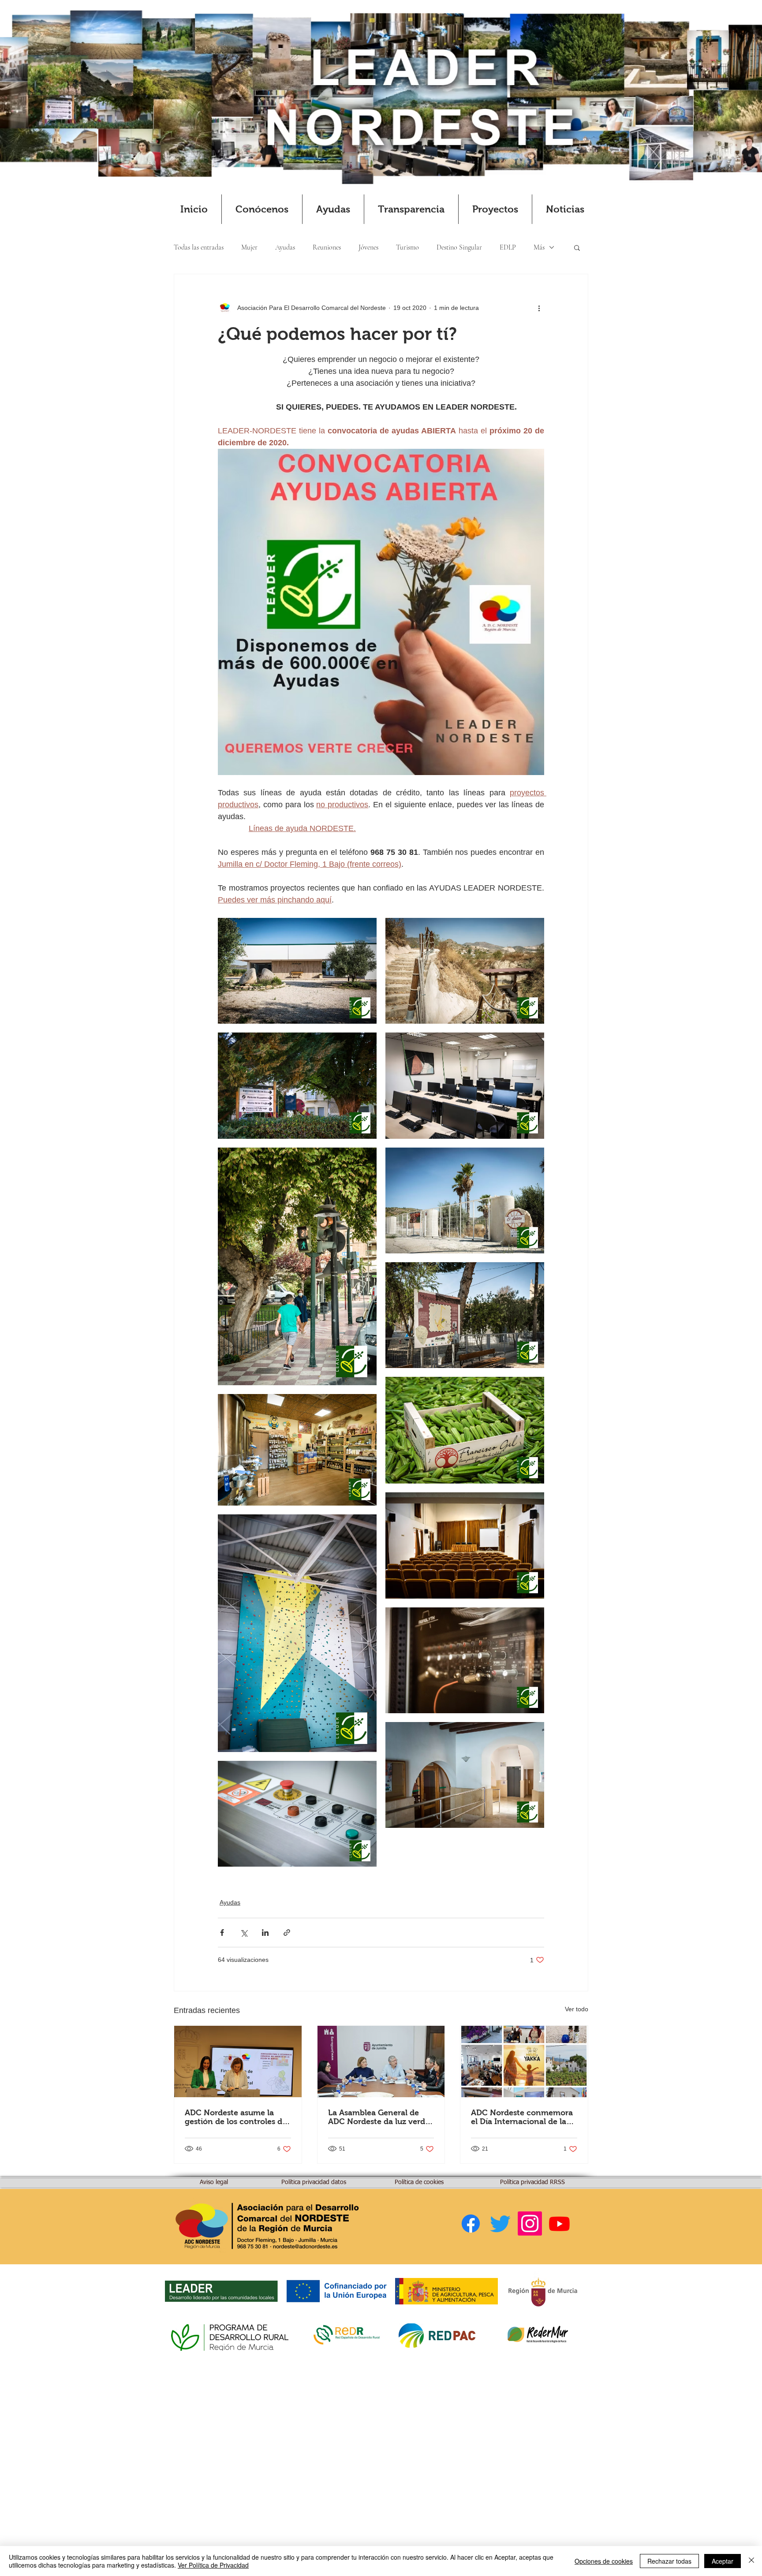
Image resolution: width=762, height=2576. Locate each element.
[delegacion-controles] (238, 2062)
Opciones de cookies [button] (604, 2561)
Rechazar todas (669, 2561)
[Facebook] (471, 2224)
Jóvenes (368, 247)
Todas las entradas (199, 247)
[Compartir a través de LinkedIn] (265, 1933)
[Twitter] (500, 2224)
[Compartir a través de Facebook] (222, 1933)
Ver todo (577, 2009)
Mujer (249, 247)
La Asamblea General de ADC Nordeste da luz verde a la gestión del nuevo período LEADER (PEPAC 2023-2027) (379, 2117)
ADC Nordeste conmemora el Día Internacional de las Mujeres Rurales (522, 2117)
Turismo (407, 247)
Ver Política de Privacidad (213, 2565)
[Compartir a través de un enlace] (287, 1933)
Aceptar (723, 2561)
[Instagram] (530, 2224)
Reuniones (327, 247)
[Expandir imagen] (297, 971)
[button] (262, 209)
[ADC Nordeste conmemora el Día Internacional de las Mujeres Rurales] (524, 2062)
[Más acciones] (539, 308)
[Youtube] (559, 2224)
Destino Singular (459, 247)
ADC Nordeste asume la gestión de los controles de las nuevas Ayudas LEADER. (236, 2117)
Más (539, 247)
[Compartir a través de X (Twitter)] (244, 1933)
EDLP (508, 247)
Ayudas (285, 247)
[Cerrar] (751, 2561)
